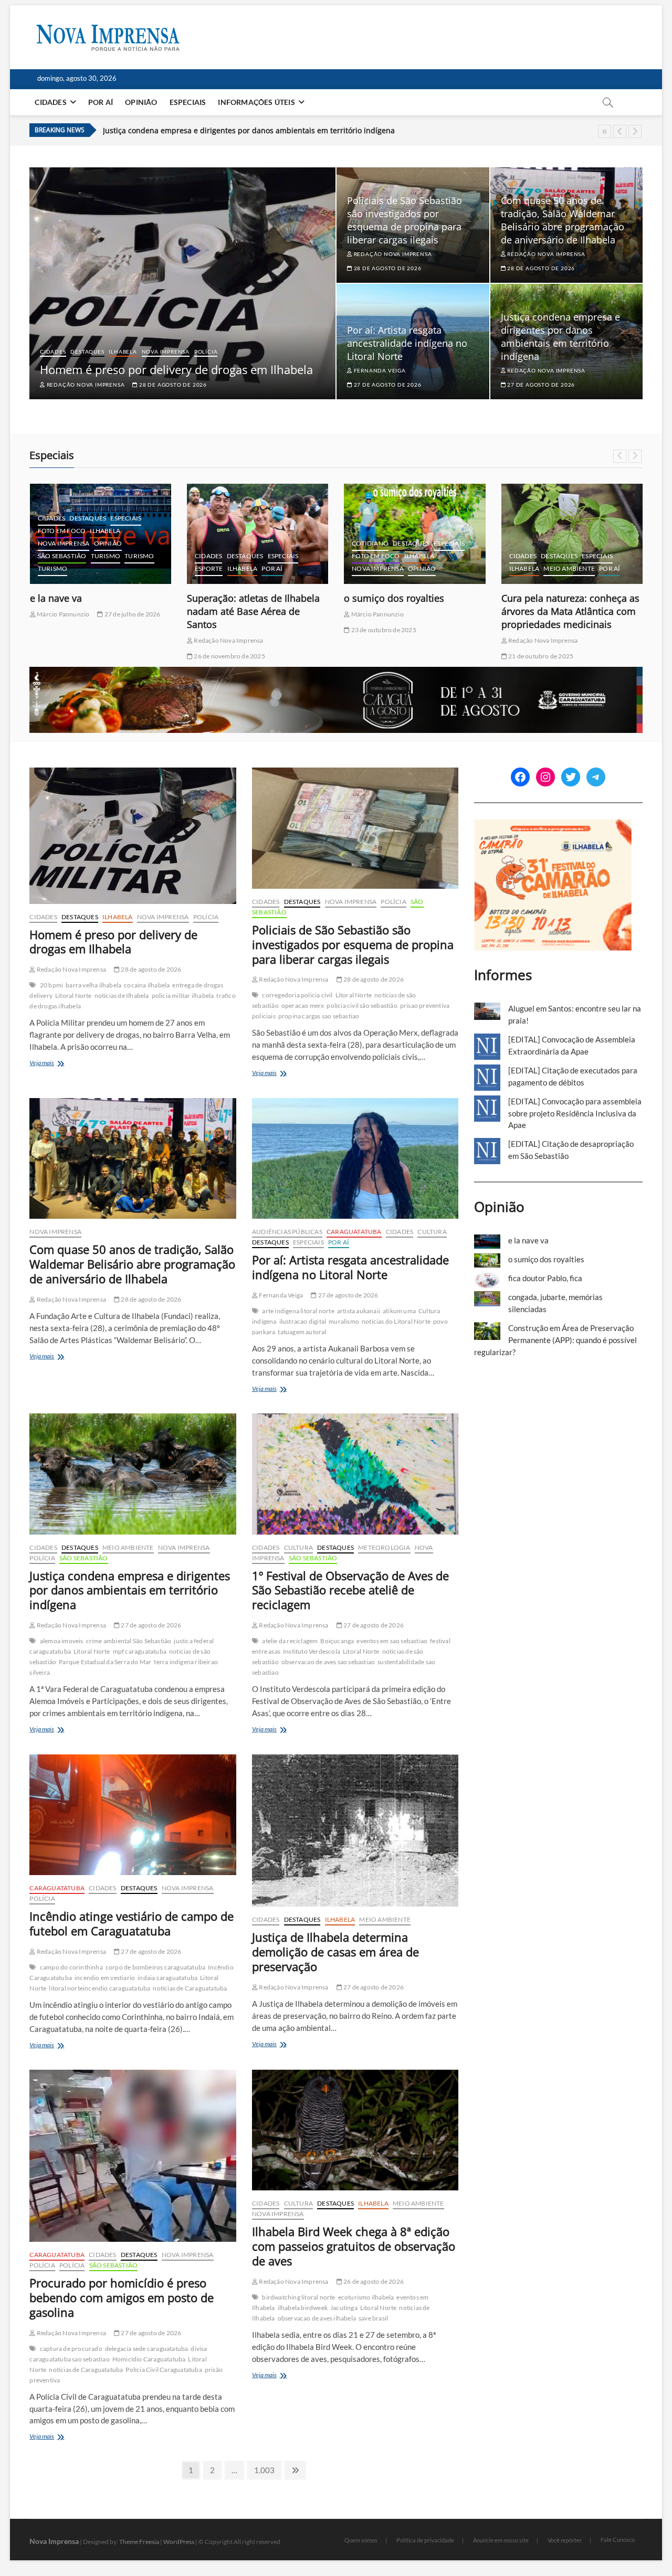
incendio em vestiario (105, 1978)
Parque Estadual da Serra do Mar (105, 1662)
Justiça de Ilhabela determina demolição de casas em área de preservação (335, 1952)
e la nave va (528, 1240)
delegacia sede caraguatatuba (147, 2349)
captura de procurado (71, 2349)
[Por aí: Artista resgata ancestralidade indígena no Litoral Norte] (355, 1158)
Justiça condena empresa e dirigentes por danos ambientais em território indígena (249, 129)
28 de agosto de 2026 (172, 385)
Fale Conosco (618, 2540)
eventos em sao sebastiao (392, 1641)
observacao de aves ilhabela (317, 2318)
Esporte (52, 568)
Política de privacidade (425, 2540)
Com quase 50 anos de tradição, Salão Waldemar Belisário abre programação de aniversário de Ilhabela (563, 220)
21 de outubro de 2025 (383, 656)
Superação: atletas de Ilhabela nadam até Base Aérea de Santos (96, 611)
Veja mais (52, 1064)
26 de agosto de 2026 (373, 2281)
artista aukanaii (359, 1311)
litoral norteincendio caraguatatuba (99, 1988)
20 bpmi (51, 985)
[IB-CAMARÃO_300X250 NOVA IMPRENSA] (553, 825)
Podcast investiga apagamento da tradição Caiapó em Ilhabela (570, 605)
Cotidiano (213, 543)
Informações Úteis (256, 102)
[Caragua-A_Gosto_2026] (336, 673)
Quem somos (361, 2540)
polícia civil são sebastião (362, 1005)
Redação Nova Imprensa (85, 385)
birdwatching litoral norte (298, 2297)
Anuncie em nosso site (501, 2540)
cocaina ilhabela (147, 985)
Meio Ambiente (412, 568)
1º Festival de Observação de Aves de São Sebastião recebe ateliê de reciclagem (350, 1590)
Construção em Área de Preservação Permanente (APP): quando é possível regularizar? (555, 1340)
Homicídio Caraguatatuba (149, 2359)
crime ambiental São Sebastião (129, 1641)
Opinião (141, 102)
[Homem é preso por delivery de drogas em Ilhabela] (133, 835)
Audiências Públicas (287, 1232)
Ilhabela (123, 352)
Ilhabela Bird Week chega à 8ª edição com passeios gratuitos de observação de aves (354, 2246)
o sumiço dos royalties (237, 598)
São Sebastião (84, 1558)
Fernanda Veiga (379, 370)
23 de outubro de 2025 (226, 630)
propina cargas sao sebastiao (319, 1016)
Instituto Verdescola (312, 1651)
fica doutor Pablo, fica (545, 1278)
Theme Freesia (139, 2542)
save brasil (373, 2318)
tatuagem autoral (302, 1332)
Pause (605, 131)
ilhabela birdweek (303, 2308)
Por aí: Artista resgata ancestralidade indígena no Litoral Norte (407, 343)
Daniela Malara (529, 627)
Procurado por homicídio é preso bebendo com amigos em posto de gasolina (122, 2297)
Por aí (101, 102)
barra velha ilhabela (93, 985)
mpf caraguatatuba (140, 1651)
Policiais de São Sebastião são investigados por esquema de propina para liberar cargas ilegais (405, 220)
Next (635, 131)
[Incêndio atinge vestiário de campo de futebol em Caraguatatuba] (133, 1815)
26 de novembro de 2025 (72, 656)
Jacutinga (344, 2308)
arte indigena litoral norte (298, 1311)
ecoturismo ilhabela (366, 2297)
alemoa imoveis (62, 1641)
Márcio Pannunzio (219, 614)
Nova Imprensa (166, 352)
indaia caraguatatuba (167, 1978)
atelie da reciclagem (290, 1641)
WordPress (179, 2542)
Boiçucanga (337, 1641)
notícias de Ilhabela (122, 996)
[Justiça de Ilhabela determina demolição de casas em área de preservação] (355, 1830)
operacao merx (303, 1005)
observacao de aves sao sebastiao (328, 1662)
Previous (620, 131)
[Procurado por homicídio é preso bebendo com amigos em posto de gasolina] (133, 2156)
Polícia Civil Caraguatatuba (164, 2370)
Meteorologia (384, 1547)
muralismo (344, 1321)
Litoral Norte (73, 996)
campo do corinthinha (71, 1967)
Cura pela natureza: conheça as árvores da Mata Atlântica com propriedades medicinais (413, 611)
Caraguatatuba (354, 1232)
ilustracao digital (303, 1321)
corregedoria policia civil (297, 995)
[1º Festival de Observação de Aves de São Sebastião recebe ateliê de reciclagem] (355, 1474)
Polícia (206, 352)
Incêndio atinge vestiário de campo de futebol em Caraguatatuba (132, 1923)
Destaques (87, 352)
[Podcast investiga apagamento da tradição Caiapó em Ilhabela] (572, 534)
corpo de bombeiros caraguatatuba (155, 1967)
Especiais (188, 102)
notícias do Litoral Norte (396, 1321)
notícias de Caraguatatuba (190, 1988)
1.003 (264, 2470)
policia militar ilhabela (183, 996)
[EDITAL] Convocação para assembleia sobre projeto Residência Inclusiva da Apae (575, 1113)
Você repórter (565, 2540)
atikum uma (399, 1311)
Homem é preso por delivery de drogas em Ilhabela (176, 369)
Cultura (555, 556)
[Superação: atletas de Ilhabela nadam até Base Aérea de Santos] (101, 534)
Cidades (50, 102)
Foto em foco (219, 556)
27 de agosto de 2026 (387, 385)
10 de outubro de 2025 (598, 627)
